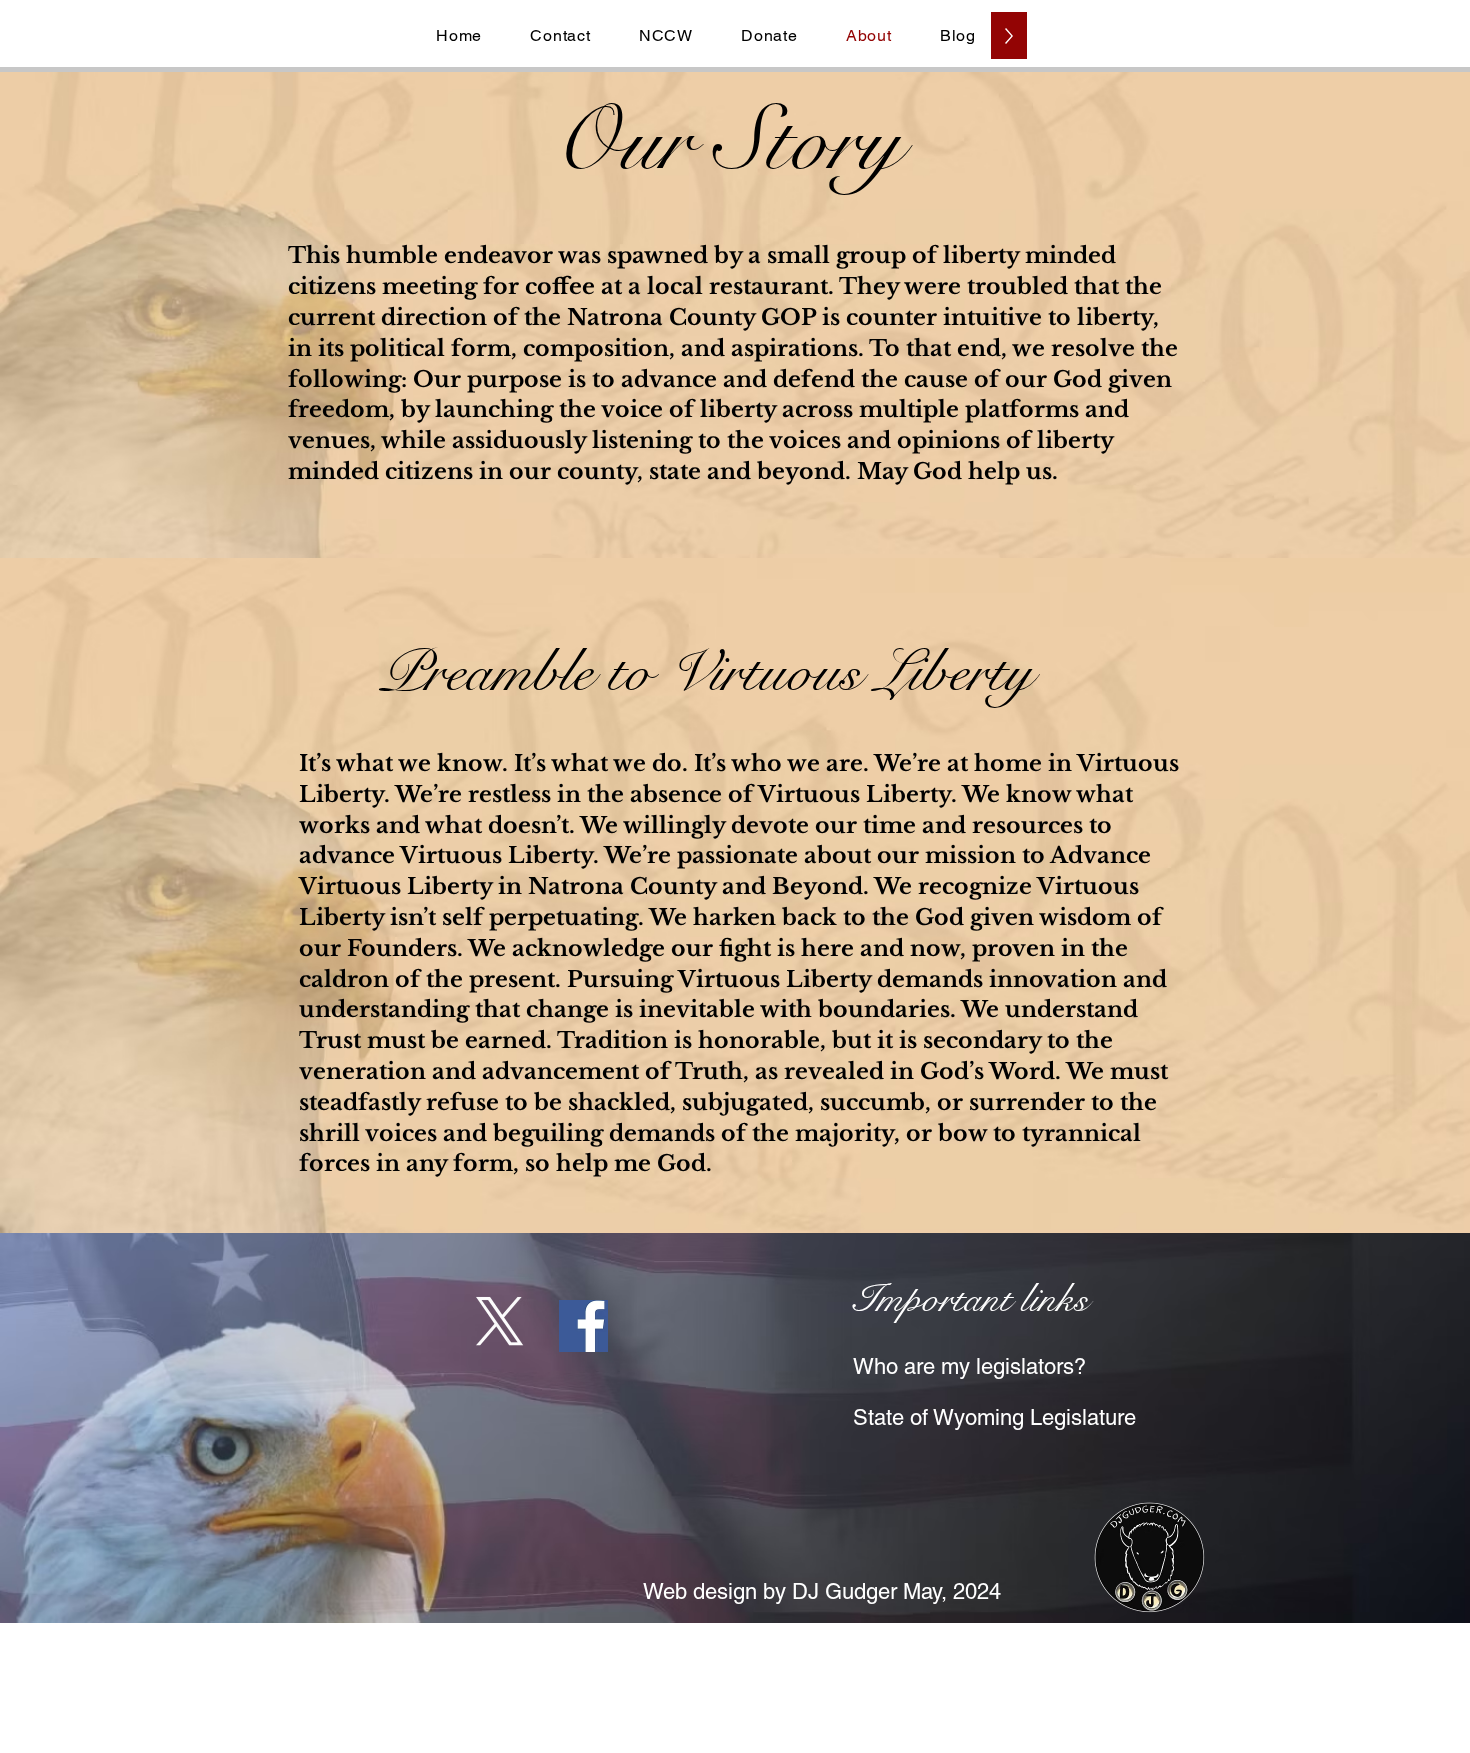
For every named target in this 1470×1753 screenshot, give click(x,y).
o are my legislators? (989, 1366)
